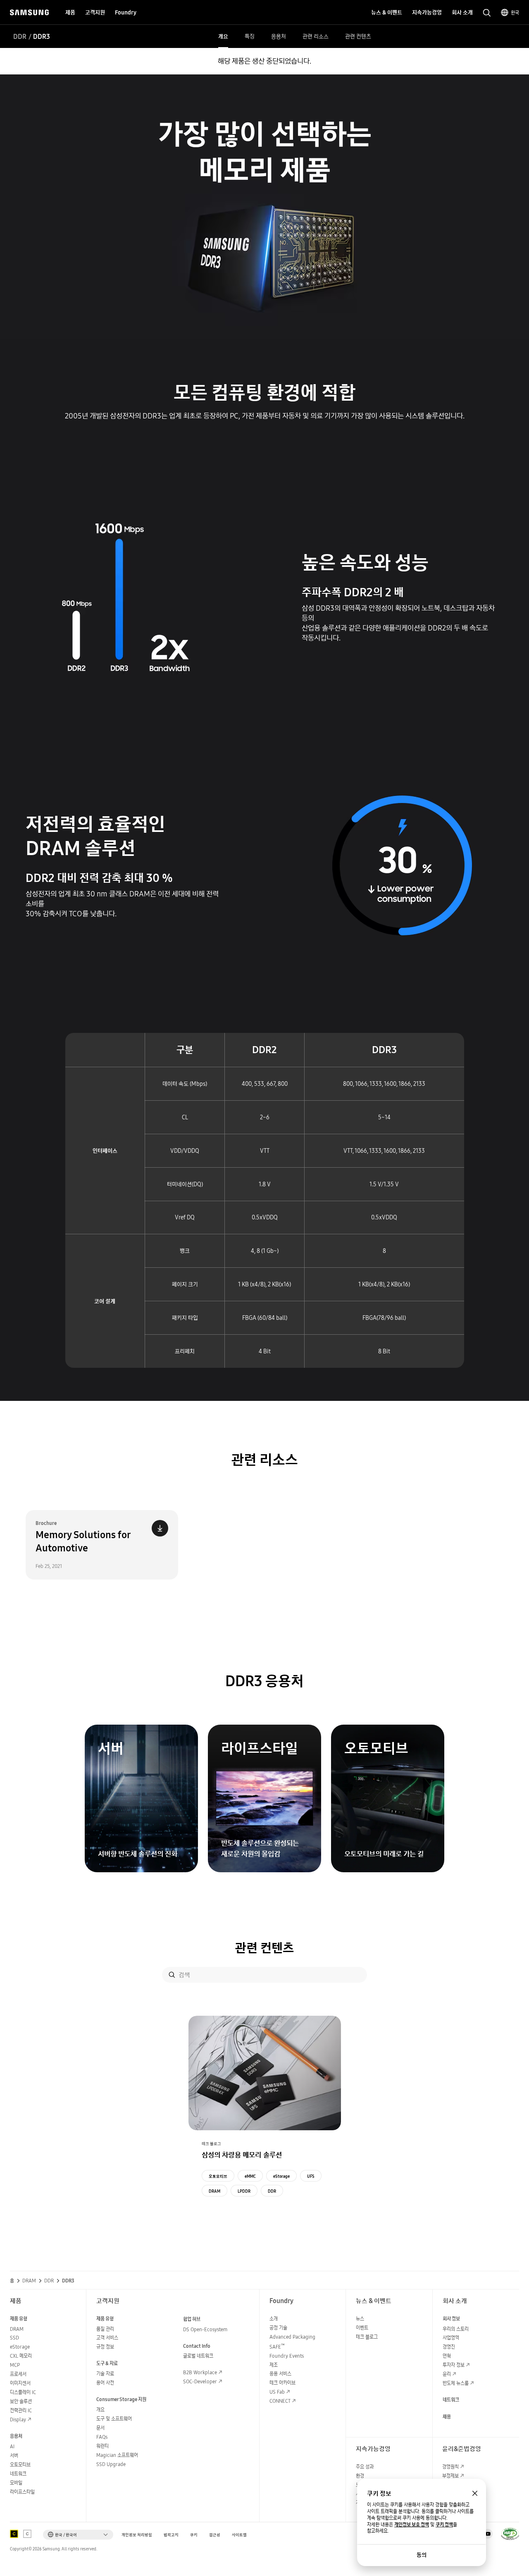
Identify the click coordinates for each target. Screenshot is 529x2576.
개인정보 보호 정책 (412, 2525)
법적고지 (171, 2535)
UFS (311, 2176)
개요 (223, 36)
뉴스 (360, 2319)
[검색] (172, 1975)
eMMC (250, 2176)
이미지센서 (20, 2383)
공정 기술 (278, 2328)
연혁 (447, 2356)
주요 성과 (365, 2467)
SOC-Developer (200, 2381)
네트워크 (18, 2474)
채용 (447, 2417)
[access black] (14, 2534)
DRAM (214, 2191)
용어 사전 (105, 2383)
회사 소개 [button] (462, 12)
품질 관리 (105, 2329)
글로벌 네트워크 (198, 2356)
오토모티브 (218, 2176)
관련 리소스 (316, 36)
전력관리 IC (21, 2410)
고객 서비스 (107, 2338)
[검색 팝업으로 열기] (487, 13)
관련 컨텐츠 (358, 36)
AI (12, 2446)
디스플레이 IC (23, 2392)
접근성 (215, 2535)
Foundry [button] (126, 12)
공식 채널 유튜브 (488, 2534)
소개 (274, 2319)
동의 (422, 2555)
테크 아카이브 (282, 2383)
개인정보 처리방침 (137, 2535)
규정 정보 (105, 2347)
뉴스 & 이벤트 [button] (387, 12)
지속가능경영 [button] (427, 12)
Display (18, 2419)
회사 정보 (451, 2319)
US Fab (277, 2392)
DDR (20, 36)
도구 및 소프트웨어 (114, 2419)
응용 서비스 (280, 2374)
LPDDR (244, 2191)
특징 (250, 36)
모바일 (16, 2483)
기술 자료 (105, 2374)
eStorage (281, 2176)
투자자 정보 (454, 2365)
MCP (15, 2365)
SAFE (277, 2347)
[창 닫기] (475, 2493)
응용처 (279, 36)
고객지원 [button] (95, 12)
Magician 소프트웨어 (117, 2455)
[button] (78, 2535)
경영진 (449, 2347)
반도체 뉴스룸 (456, 2383)
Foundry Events (287, 2356)
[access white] (27, 2534)
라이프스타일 (22, 2492)
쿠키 (194, 2535)
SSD (14, 2338)
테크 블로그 (367, 2337)
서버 (14, 2455)
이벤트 (362, 2328)
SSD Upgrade (111, 2464)
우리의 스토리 (456, 2329)
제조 (274, 2365)
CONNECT (280, 2401)
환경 (360, 2476)
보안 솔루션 (21, 2401)
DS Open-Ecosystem (205, 2329)
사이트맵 (239, 2535)
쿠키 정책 (444, 2525)
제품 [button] (70, 12)
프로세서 (18, 2374)
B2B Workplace (200, 2372)
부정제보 (450, 2476)
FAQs (102, 2437)
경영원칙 (450, 2467)
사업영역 (451, 2338)
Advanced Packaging (292, 2337)
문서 (100, 2428)
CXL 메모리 (21, 2356)
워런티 (102, 2446)
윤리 (447, 2374)
